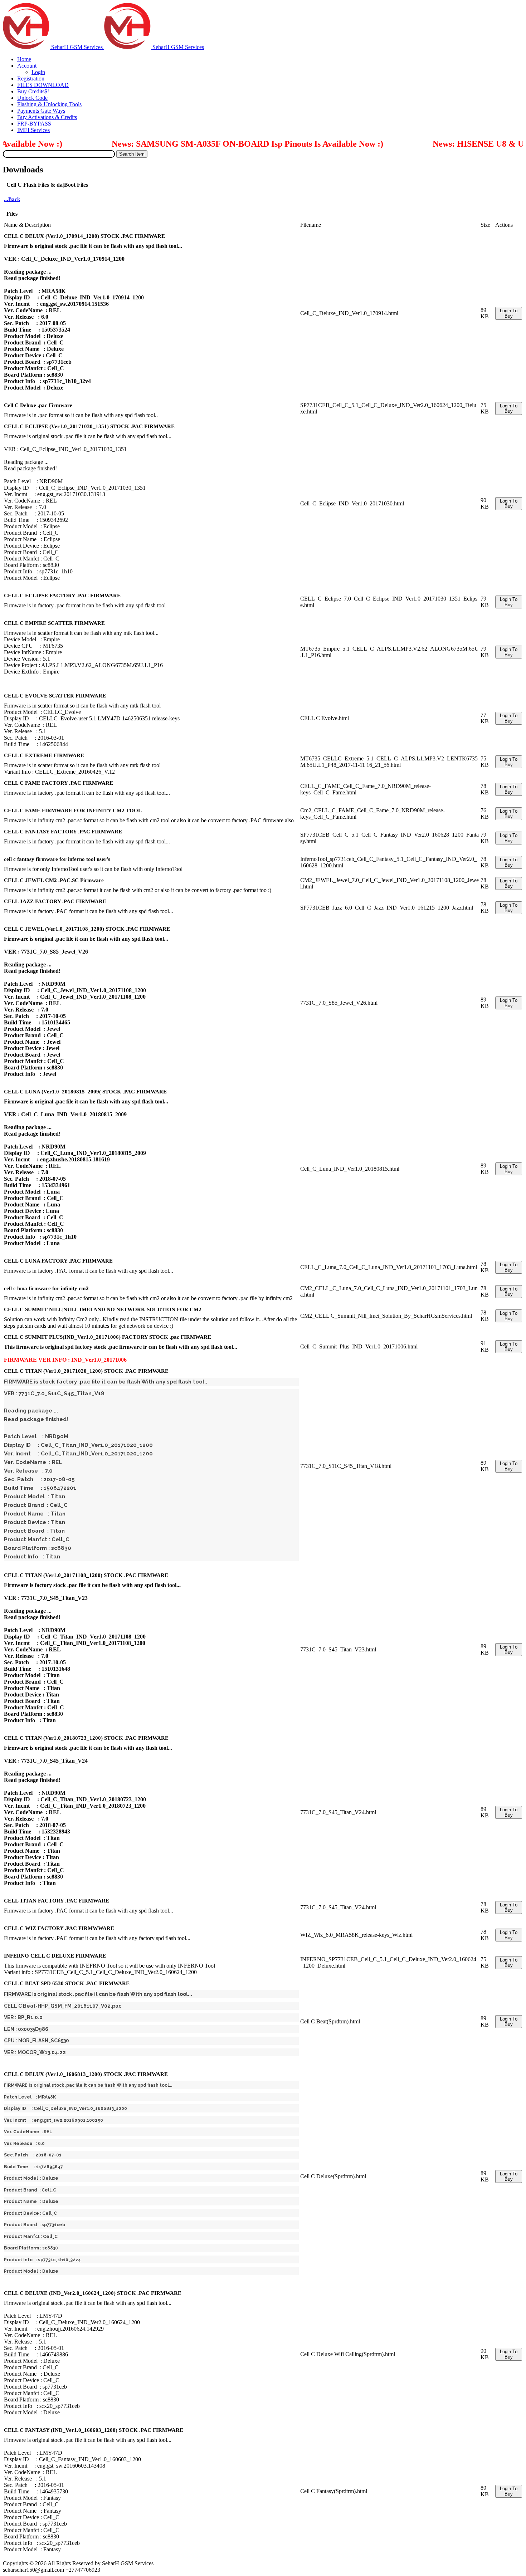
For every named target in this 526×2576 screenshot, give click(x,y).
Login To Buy (509, 313)
